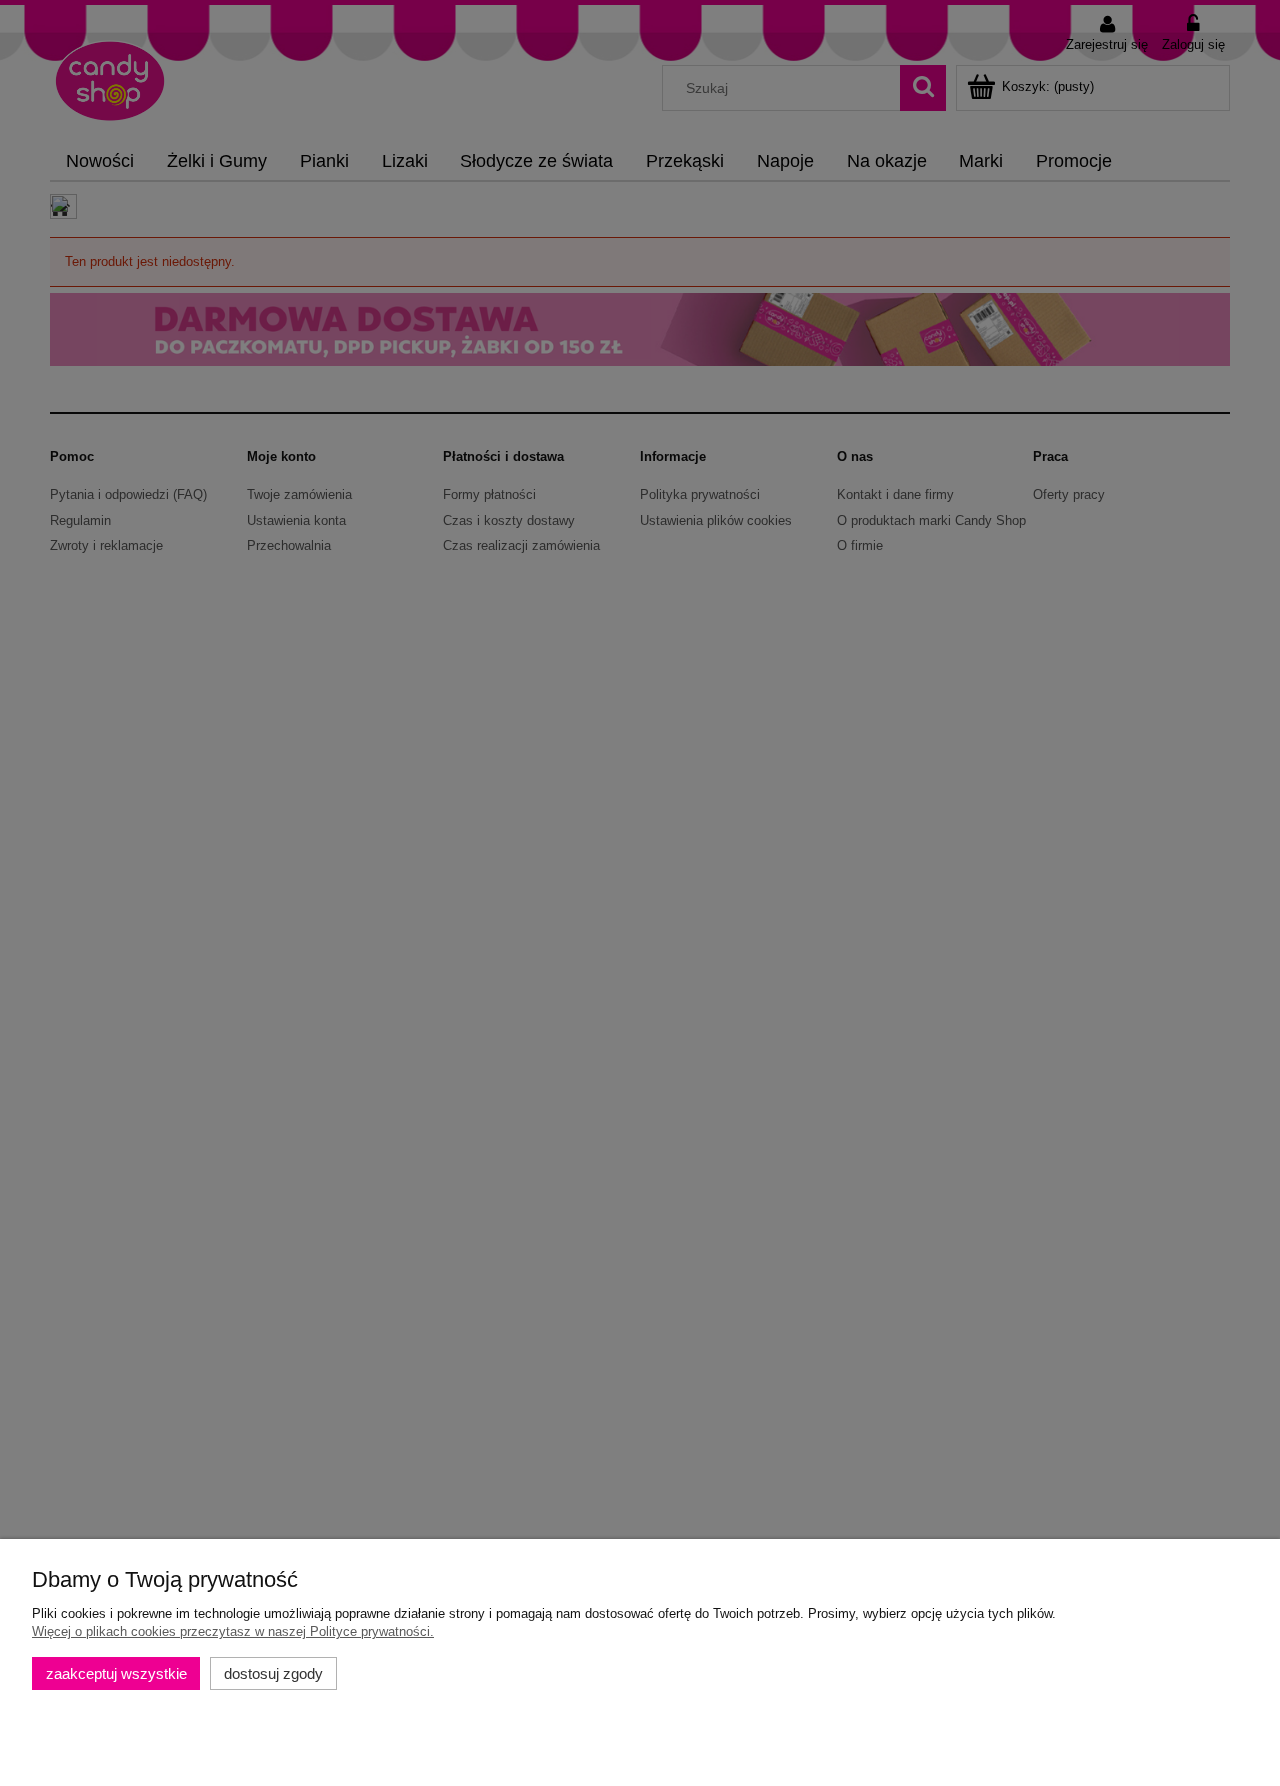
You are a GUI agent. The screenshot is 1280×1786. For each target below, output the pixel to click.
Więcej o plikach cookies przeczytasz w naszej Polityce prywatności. (233, 1631)
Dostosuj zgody (273, 1673)
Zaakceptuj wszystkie (116, 1673)
